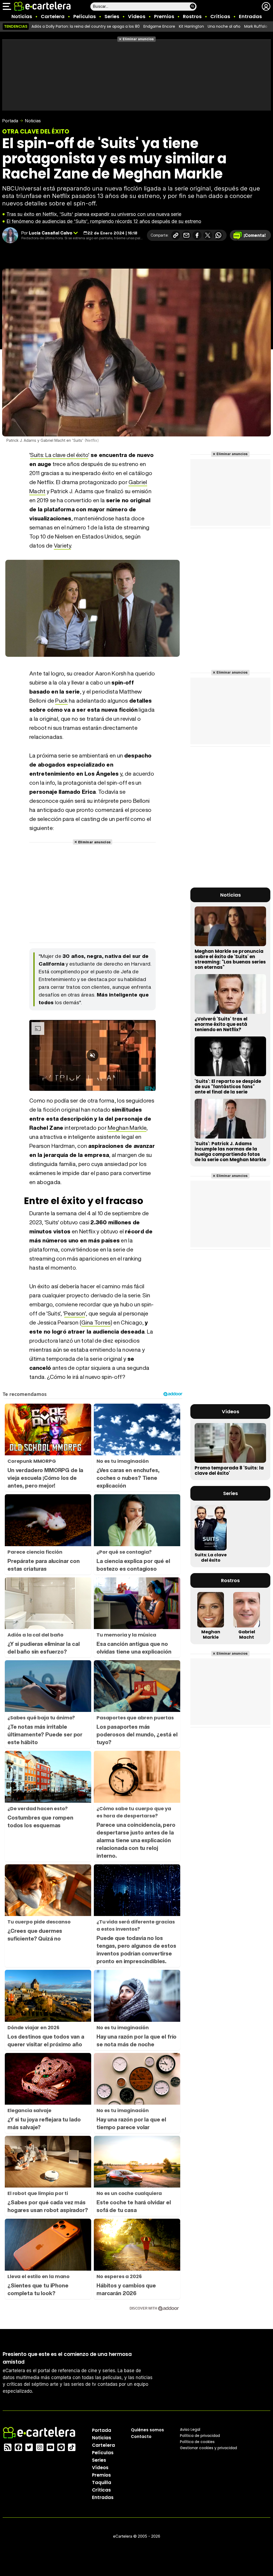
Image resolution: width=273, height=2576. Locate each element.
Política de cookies (197, 2442)
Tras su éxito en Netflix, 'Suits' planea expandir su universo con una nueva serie (94, 214)
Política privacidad (200, 2436)
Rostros (192, 16)
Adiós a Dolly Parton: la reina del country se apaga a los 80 (86, 26)
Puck (61, 701)
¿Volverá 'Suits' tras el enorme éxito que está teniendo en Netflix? (221, 1024)
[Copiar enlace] (176, 235)
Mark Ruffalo (256, 26)
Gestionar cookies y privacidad (208, 2448)
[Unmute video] (93, 1055)
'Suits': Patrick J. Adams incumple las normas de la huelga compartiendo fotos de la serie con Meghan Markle (230, 1152)
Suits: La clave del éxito (59, 455)
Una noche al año (224, 26)
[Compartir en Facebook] (197, 235)
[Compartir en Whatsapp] (218, 235)
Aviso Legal (190, 2429)
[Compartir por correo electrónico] (186, 235)
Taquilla (102, 2482)
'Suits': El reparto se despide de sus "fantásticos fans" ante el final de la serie (228, 1087)
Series (112, 16)
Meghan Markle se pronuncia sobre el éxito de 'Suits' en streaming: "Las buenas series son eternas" (230, 959)
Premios (164, 16)
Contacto (141, 2437)
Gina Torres (96, 1323)
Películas (85, 16)
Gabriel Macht (247, 1635)
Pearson (75, 1313)
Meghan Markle (127, 1128)
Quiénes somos (147, 2430)
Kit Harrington (191, 26)
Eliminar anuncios (138, 39)
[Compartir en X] (208, 235)
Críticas (220, 16)
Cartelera (53, 16)
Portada (10, 121)
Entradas (250, 16)
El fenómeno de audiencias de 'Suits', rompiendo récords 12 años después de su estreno (104, 221)
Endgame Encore (159, 26)
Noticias (22, 16)
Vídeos (137, 16)
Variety (62, 546)
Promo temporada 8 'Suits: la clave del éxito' (229, 1471)
